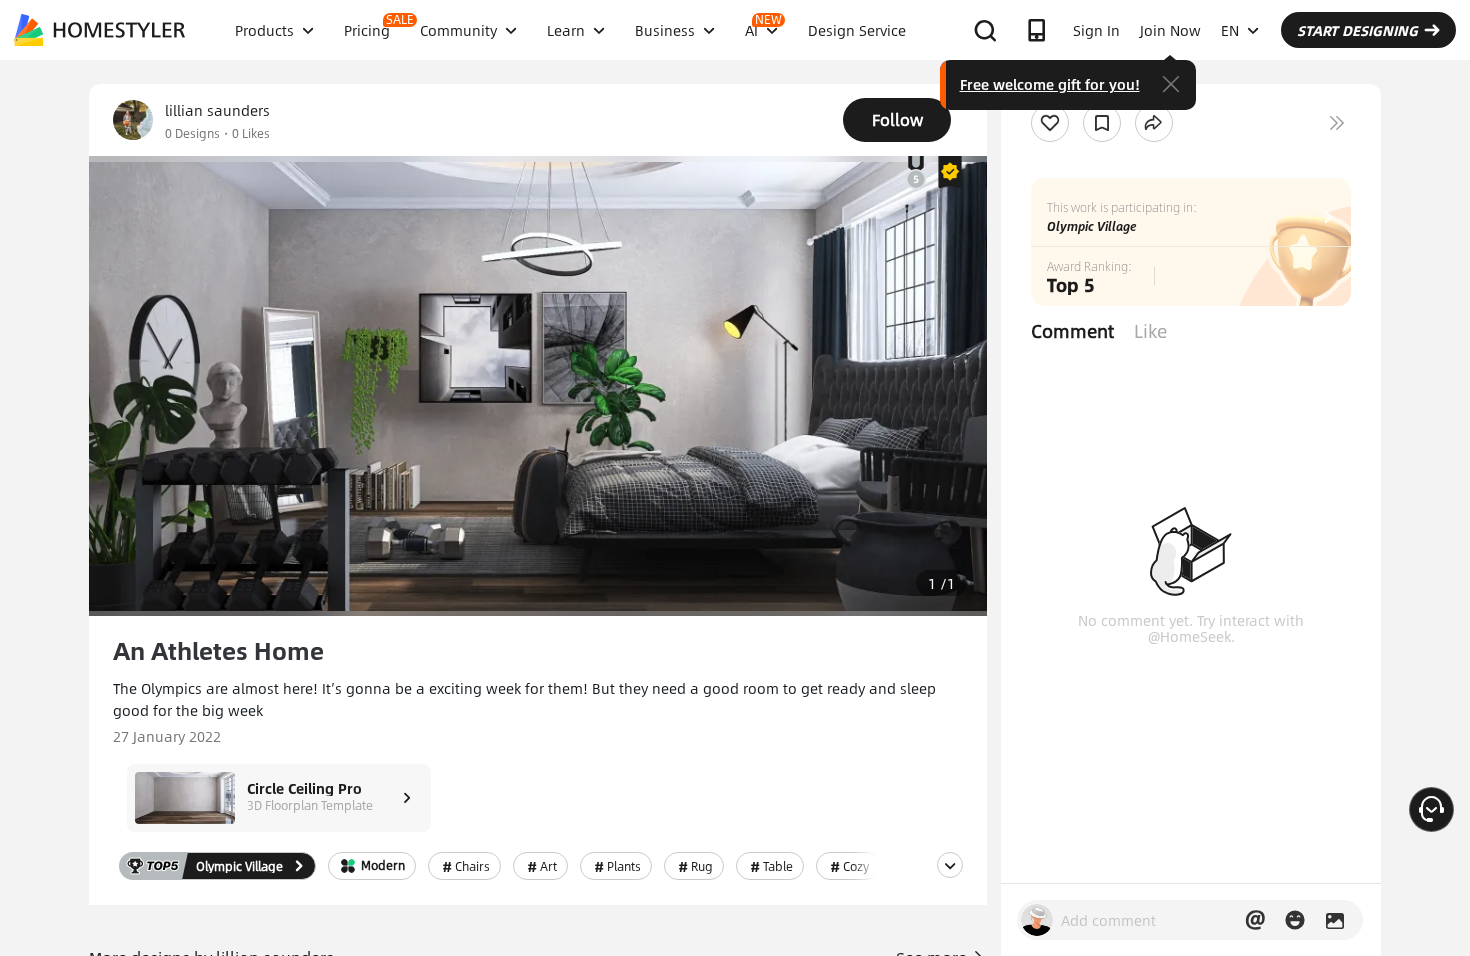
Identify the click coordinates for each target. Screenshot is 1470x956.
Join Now (1170, 30)
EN (1230, 30)
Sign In (1096, 30)
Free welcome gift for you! (1050, 84)
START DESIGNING (1357, 30)
